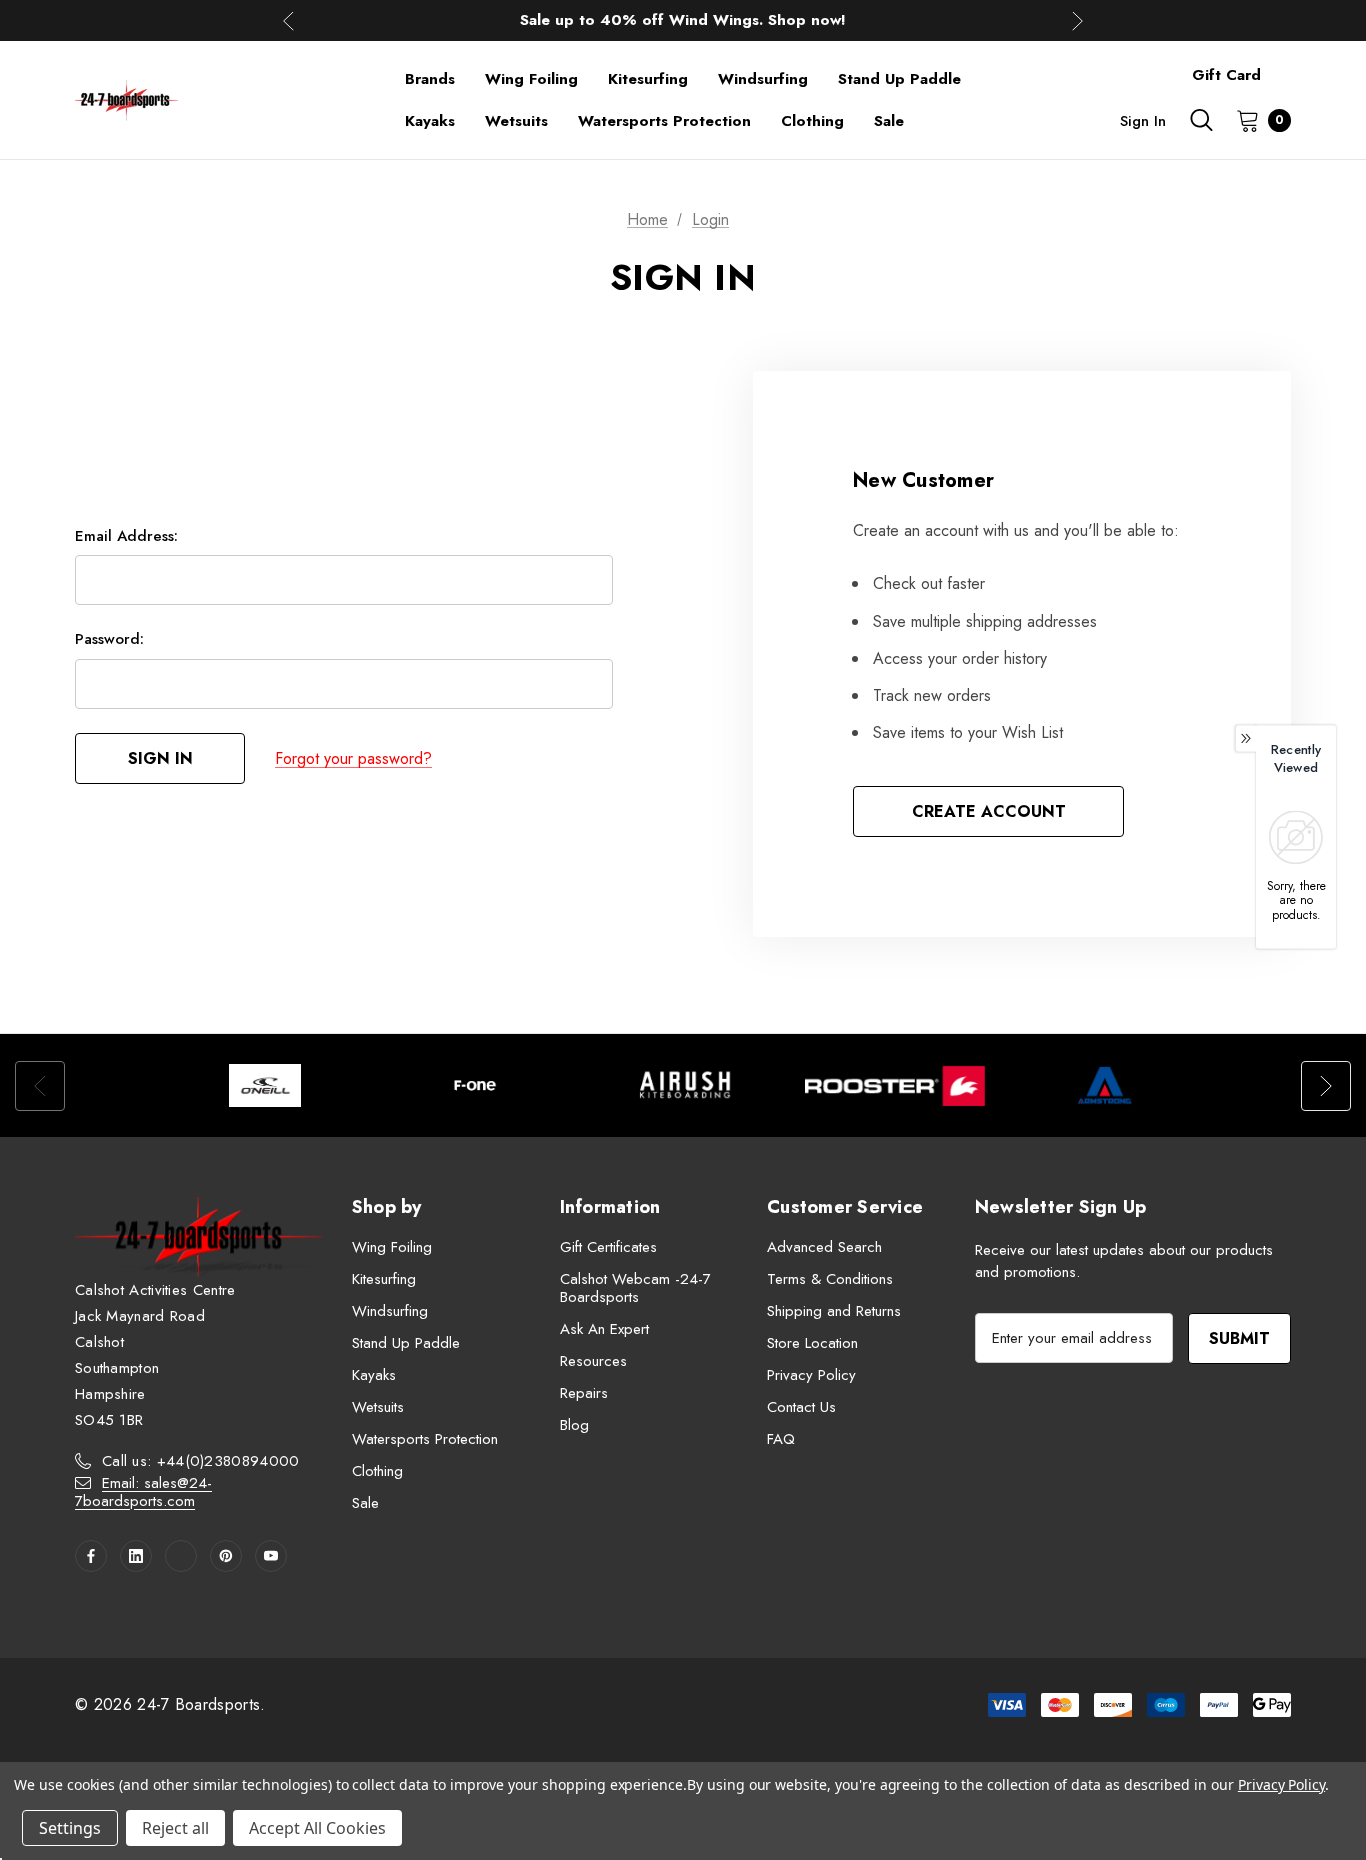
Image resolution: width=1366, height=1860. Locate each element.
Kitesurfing (384, 1279)
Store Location (812, 1343)
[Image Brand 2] (475, 1085)
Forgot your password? (353, 758)
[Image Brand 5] (1105, 1085)
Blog (574, 1425)
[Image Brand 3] (685, 1085)
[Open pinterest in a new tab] (226, 1556)
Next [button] (1077, 20)
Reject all (175, 1828)
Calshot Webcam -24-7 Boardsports (635, 1288)
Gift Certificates (608, 1247)
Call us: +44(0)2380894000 (201, 1461)
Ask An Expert (604, 1329)
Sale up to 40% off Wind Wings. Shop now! (683, 20)
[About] (1291, 66)
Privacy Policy (811, 1375)
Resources (593, 1361)
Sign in (1143, 121)
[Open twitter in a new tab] (181, 1556)
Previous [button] (288, 20)
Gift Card (1226, 75)
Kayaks (374, 1375)
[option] (265, 1085)
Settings (70, 1828)
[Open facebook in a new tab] (91, 1556)
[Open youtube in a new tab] (271, 1556)
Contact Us (801, 1407)
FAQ (781, 1439)
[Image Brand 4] (895, 1085)
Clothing (377, 1471)
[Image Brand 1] (265, 1085)
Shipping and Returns (834, 1311)
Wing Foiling (392, 1247)
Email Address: (126, 536)
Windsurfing (390, 1311)
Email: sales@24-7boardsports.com (143, 1492)
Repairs (584, 1393)
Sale (365, 1503)
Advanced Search (824, 1247)
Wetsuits (378, 1407)
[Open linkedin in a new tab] (136, 1556)
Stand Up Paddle (406, 1343)
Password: (109, 639)
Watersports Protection (425, 1439)
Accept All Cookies (317, 1828)
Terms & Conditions (830, 1279)
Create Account (989, 811)
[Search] (1201, 120)
